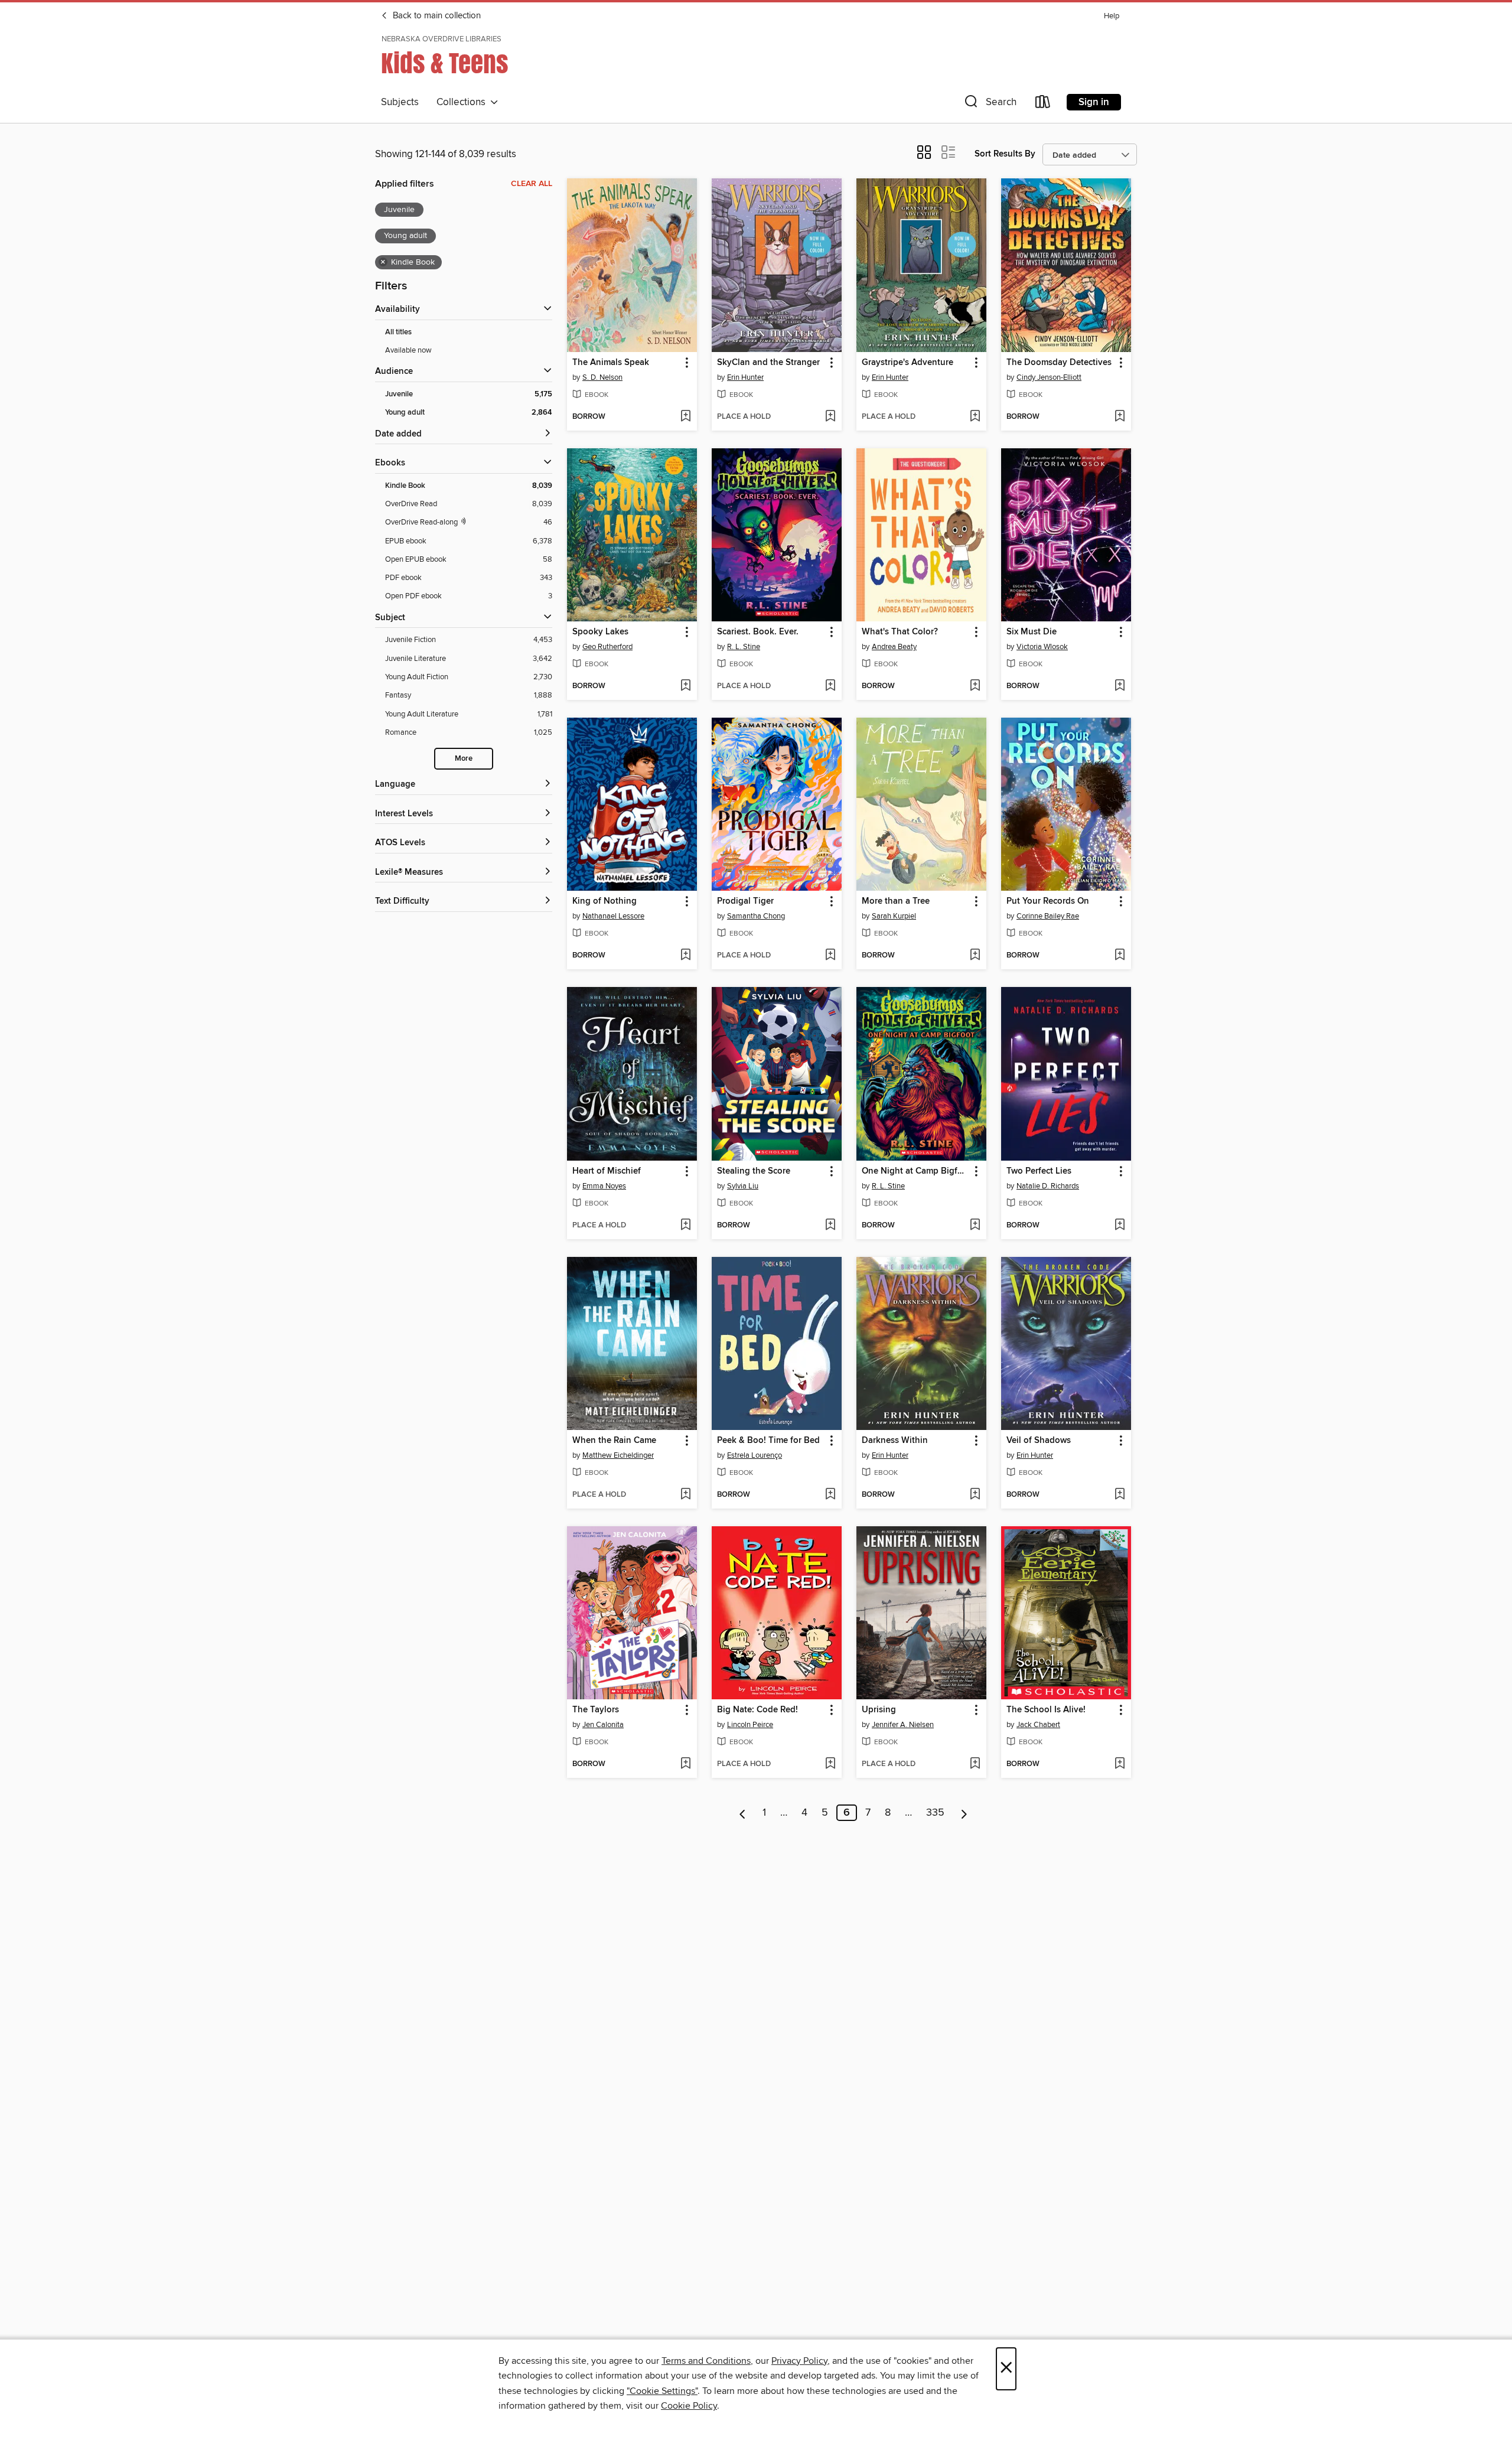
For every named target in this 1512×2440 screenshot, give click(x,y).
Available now (408, 350)
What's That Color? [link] (900, 632)
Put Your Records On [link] (1048, 901)
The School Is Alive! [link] (1046, 1710)
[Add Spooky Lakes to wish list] (685, 686)
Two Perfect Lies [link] (1039, 1171)
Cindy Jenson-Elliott (1049, 377)
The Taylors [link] (596, 1710)
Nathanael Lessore (613, 916)
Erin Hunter (745, 377)
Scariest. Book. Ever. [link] (758, 632)
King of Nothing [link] (605, 901)
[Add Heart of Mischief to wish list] (685, 1226)
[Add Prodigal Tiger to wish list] (830, 956)
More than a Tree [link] (896, 901)
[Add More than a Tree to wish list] (975, 956)
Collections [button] (463, 102)
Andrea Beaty (894, 647)
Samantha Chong (756, 916)
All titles (398, 332)
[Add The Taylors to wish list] (685, 1764)
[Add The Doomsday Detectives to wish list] (1120, 417)
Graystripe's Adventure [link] (907, 363)
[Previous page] (743, 1813)
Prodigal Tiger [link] (745, 901)
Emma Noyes (604, 1186)
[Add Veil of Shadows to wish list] (1120, 1495)
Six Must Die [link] (1032, 632)
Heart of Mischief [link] (607, 1171)
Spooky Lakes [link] (600, 632)
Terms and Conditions (706, 2361)
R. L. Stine (744, 647)
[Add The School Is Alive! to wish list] (1120, 1764)
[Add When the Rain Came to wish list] (685, 1495)
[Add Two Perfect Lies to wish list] (1120, 1226)
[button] (989, 104)
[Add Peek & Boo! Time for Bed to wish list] (830, 1495)
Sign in (1094, 102)
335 (935, 1813)
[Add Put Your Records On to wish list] (1120, 956)
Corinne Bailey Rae (1048, 916)
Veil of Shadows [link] (1039, 1441)
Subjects (400, 102)
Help (1112, 16)
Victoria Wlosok (1042, 647)
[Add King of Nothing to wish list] (685, 956)
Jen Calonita (603, 1725)
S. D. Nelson (602, 377)
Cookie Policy (689, 2406)
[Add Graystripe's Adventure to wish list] (975, 417)
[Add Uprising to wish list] (975, 1764)
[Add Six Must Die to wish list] (1120, 686)
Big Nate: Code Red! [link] (757, 1710)
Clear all (532, 184)
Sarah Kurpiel (894, 916)
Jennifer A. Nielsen (903, 1725)
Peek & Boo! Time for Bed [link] (768, 1441)
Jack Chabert (1038, 1725)
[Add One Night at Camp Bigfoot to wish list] (975, 1226)
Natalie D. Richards (1048, 1186)
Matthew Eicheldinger (618, 1455)
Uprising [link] (879, 1710)
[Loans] (1043, 104)
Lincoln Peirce (750, 1725)
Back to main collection (436, 16)
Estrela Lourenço (755, 1455)
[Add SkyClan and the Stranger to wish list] (830, 417)
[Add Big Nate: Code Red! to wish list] (830, 1764)
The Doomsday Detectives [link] (1059, 363)
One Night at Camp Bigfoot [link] (916, 1171)
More (464, 759)
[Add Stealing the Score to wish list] (830, 1226)
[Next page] (964, 1813)
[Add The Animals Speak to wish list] (685, 417)
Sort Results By (1005, 154)
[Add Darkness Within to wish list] (975, 1495)
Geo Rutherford (607, 647)
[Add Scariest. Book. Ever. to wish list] (830, 686)
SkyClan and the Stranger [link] (768, 363)
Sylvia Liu (743, 1186)
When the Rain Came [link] (614, 1441)
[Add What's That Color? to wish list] (975, 686)
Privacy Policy (799, 2361)
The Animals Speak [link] (611, 363)
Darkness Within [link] (895, 1441)
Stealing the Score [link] (754, 1171)
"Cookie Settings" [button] (662, 2391)
